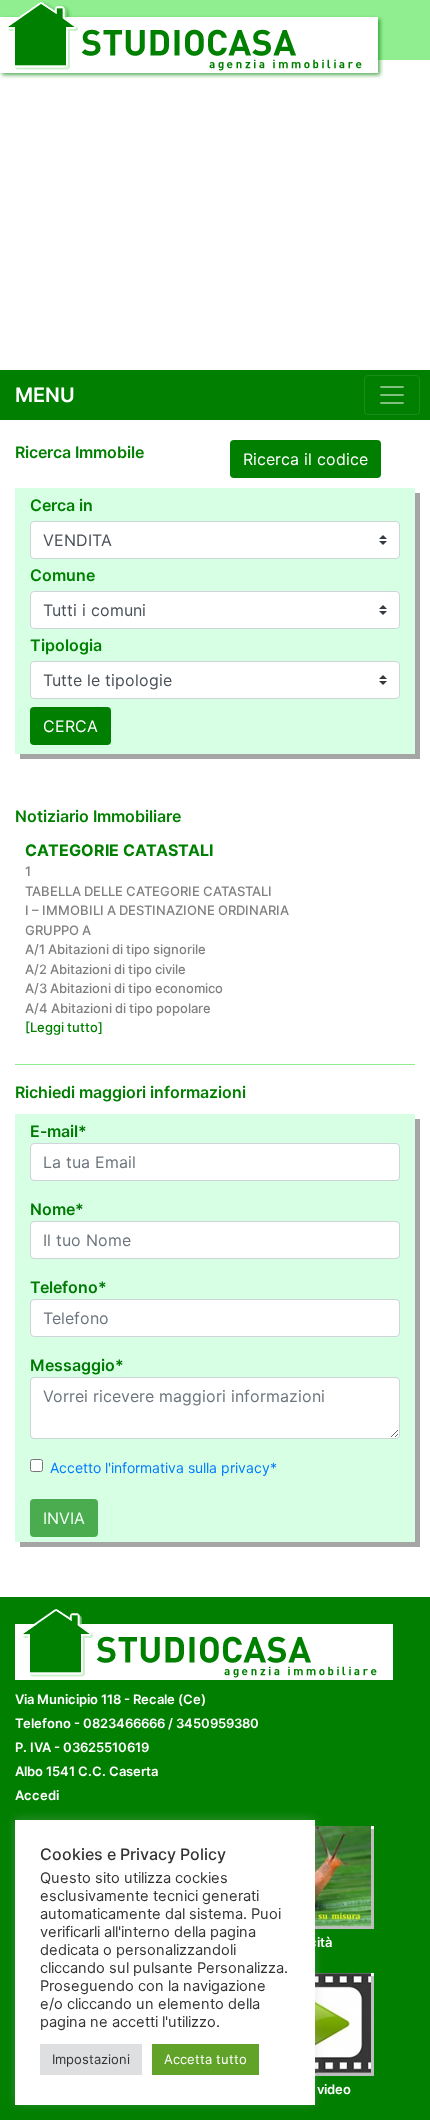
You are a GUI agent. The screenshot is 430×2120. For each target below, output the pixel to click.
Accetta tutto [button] (205, 2059)
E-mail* (58, 1131)
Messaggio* (77, 1365)
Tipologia (66, 645)
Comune (62, 575)
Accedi (37, 1795)
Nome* (57, 1209)
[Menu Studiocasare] (392, 395)
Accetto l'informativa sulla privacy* (163, 1467)
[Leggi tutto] (64, 1027)
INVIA (64, 1518)
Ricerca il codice (305, 459)
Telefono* (68, 1287)
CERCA (70, 726)
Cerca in (61, 505)
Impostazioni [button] (91, 2059)
